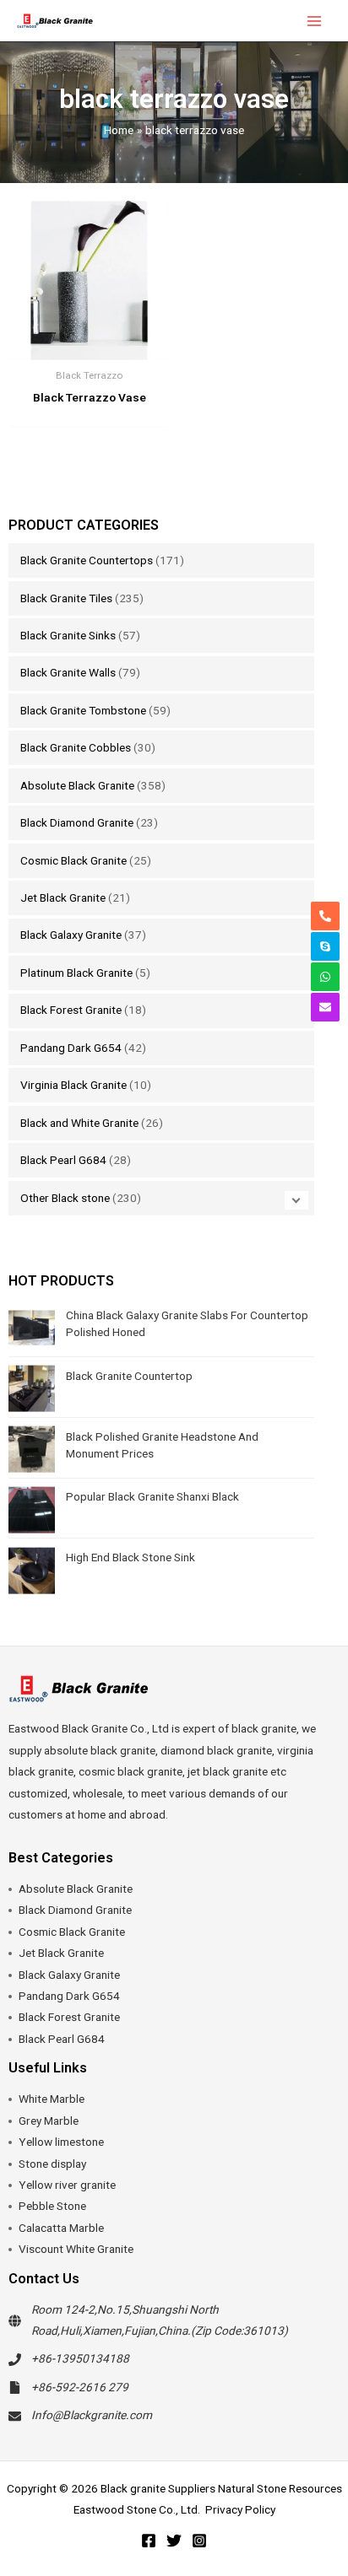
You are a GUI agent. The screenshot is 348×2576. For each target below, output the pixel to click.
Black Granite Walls (68, 672)
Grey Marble (49, 2121)
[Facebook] (149, 2541)
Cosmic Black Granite (73, 860)
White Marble (52, 2099)
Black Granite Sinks (68, 635)
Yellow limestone (61, 2142)
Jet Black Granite (63, 897)
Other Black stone (65, 1198)
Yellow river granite (67, 2185)
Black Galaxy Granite (71, 935)
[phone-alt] (325, 916)
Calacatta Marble (61, 2228)
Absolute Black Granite (77, 785)
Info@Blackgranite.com (92, 2415)
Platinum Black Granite (76, 973)
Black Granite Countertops (87, 560)
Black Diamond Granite (77, 822)
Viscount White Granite (76, 2249)
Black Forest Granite (71, 1010)
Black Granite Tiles (66, 598)
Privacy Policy (240, 2509)
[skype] (325, 946)
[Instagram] (199, 2541)
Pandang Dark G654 (71, 1048)
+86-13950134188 (80, 2358)
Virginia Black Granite (73, 1085)
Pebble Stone (52, 2206)
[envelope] (325, 1007)
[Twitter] (174, 2541)
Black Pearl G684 (63, 1160)
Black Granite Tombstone (83, 710)
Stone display (52, 2164)
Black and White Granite (79, 1123)
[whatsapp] (325, 977)
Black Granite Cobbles (76, 747)
